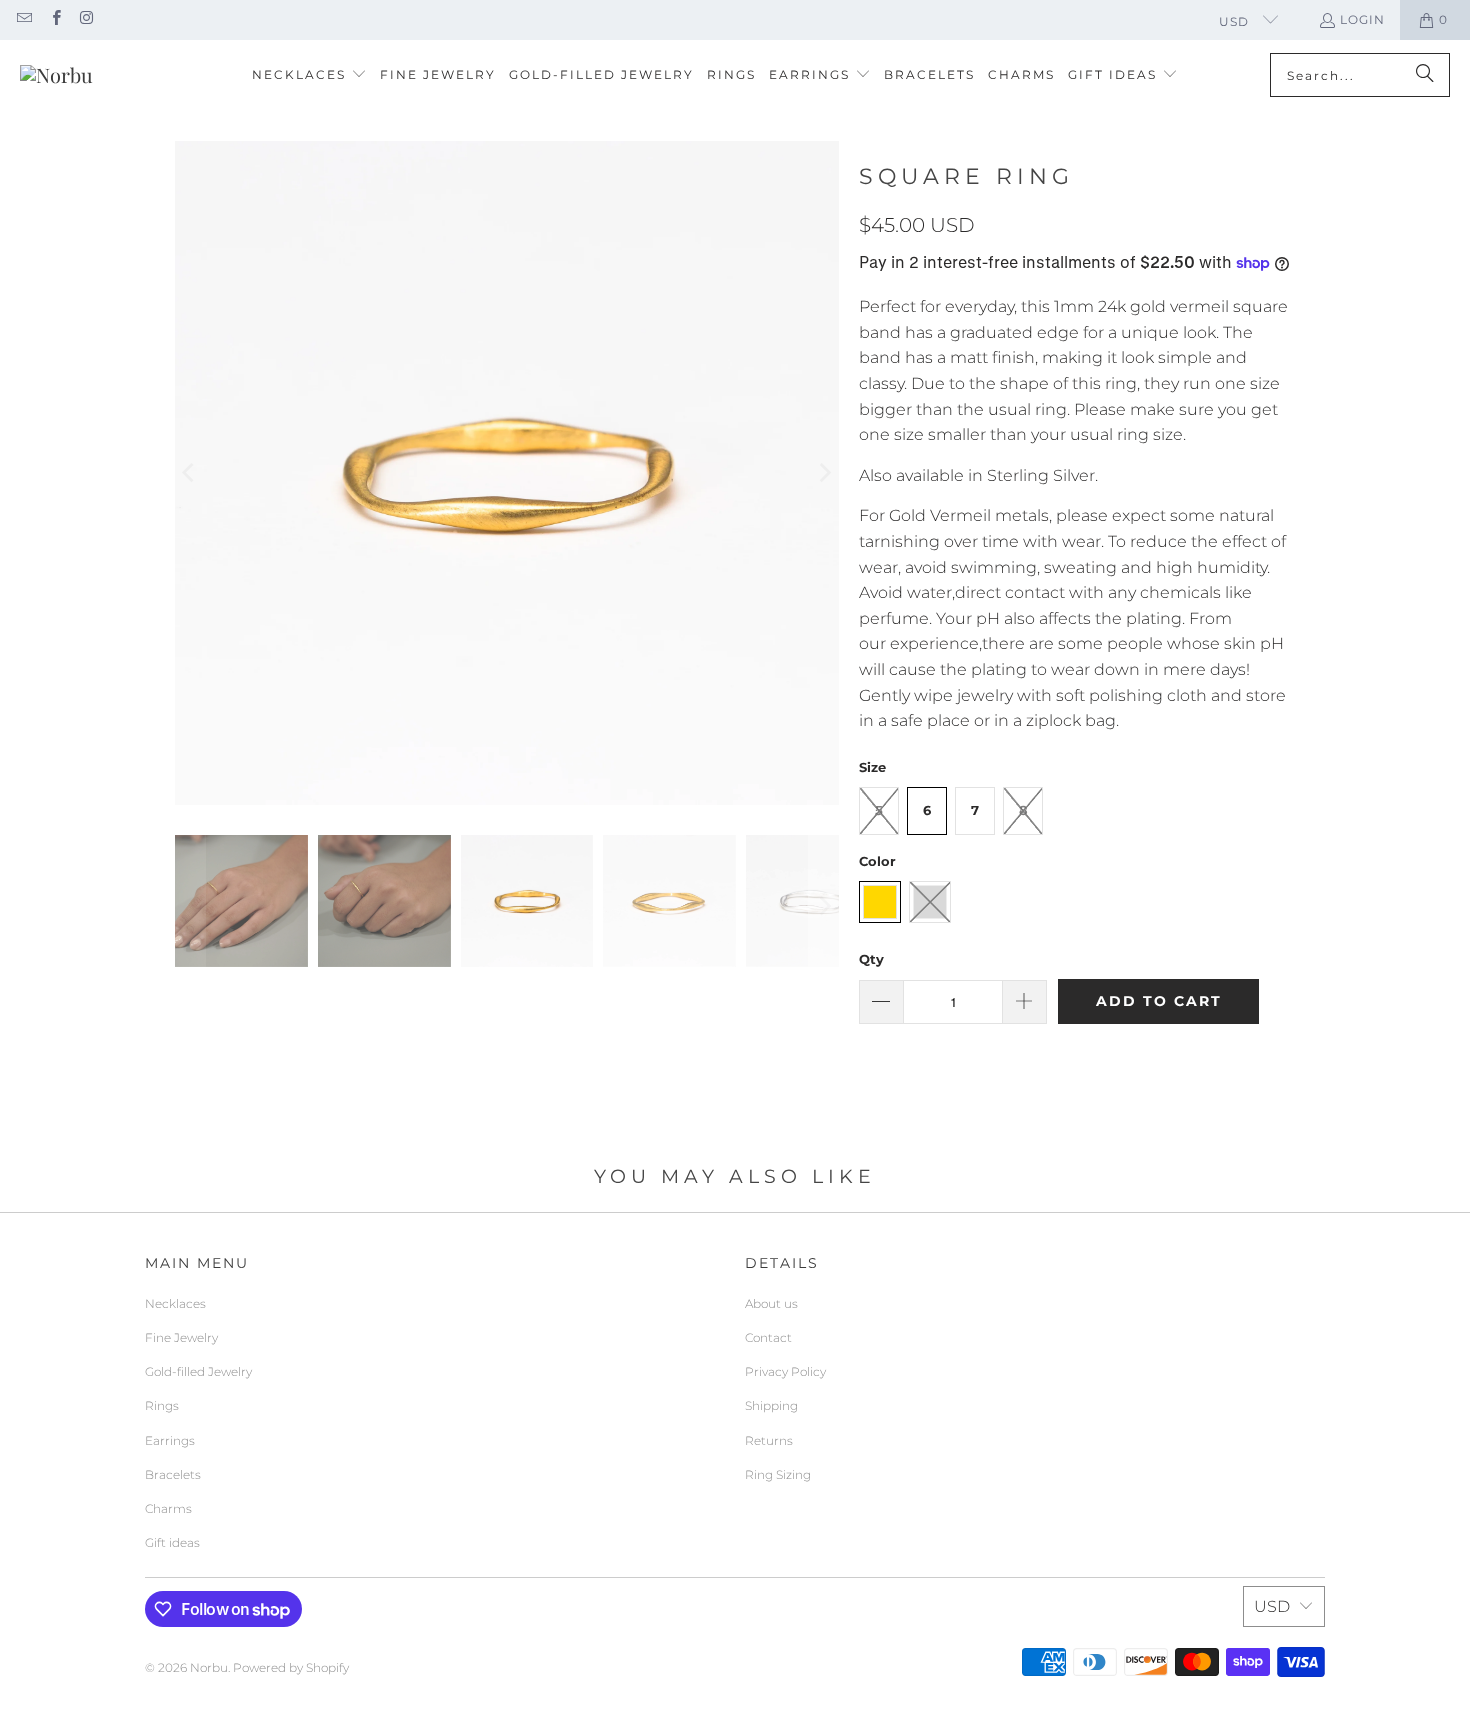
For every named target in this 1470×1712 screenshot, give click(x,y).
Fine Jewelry (181, 1337)
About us (771, 1303)
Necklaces (175, 1303)
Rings (162, 1405)
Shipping (771, 1405)
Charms (168, 1508)
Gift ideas (172, 1542)
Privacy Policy (785, 1371)
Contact (768, 1337)
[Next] (824, 473)
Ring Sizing (778, 1474)
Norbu (209, 1667)
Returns (769, 1440)
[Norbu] (56, 75)
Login (1362, 19)
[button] (309, 75)
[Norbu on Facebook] (54, 19)
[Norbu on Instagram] (86, 19)
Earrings (170, 1440)
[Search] (1425, 75)
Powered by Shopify (291, 1667)
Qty (871, 959)
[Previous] (190, 473)
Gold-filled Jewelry (198, 1371)
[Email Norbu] (23, 19)
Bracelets (173, 1474)
